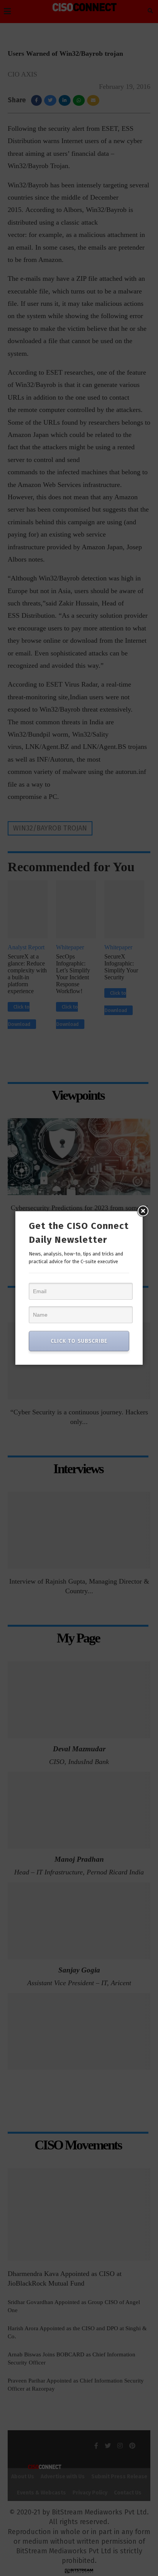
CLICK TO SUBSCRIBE (79, 1341)
